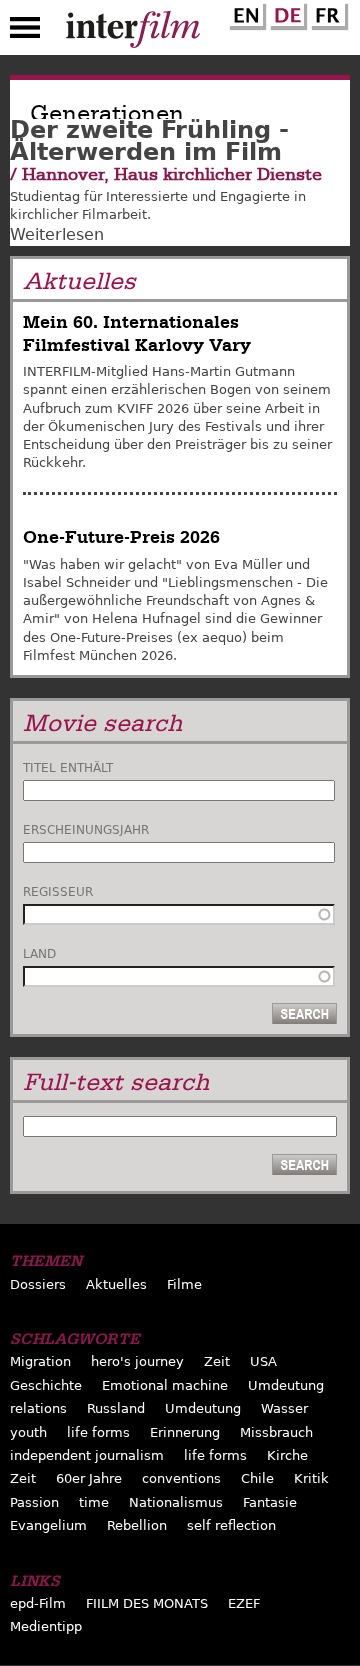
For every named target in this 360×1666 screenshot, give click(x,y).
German (286, 13)
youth (28, 1432)
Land (39, 954)
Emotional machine (165, 1385)
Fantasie (270, 1502)
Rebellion (137, 1525)
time (94, 1502)
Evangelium (48, 1525)
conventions (181, 1478)
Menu (25, 32)
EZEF (244, 1603)
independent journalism (87, 1455)
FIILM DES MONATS (147, 1603)
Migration (40, 1361)
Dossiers (38, 1284)
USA (263, 1361)
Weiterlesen (57, 234)
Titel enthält (68, 768)
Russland (116, 1408)
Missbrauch (276, 1432)
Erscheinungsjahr (86, 830)
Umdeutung (286, 1385)
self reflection (231, 1525)
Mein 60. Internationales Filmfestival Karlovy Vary (137, 333)
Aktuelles (116, 1284)
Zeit (217, 1361)
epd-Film (38, 1603)
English (245, 13)
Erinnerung (185, 1432)
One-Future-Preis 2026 (121, 537)
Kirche (287, 1455)
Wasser (284, 1408)
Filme (184, 1284)
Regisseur (58, 892)
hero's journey (137, 1361)
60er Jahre (89, 1478)
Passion (34, 1502)
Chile (257, 1478)
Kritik (311, 1478)
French (327, 13)
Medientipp (46, 1626)
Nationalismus (176, 1502)
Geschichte (46, 1385)
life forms (98, 1432)
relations (38, 1408)
